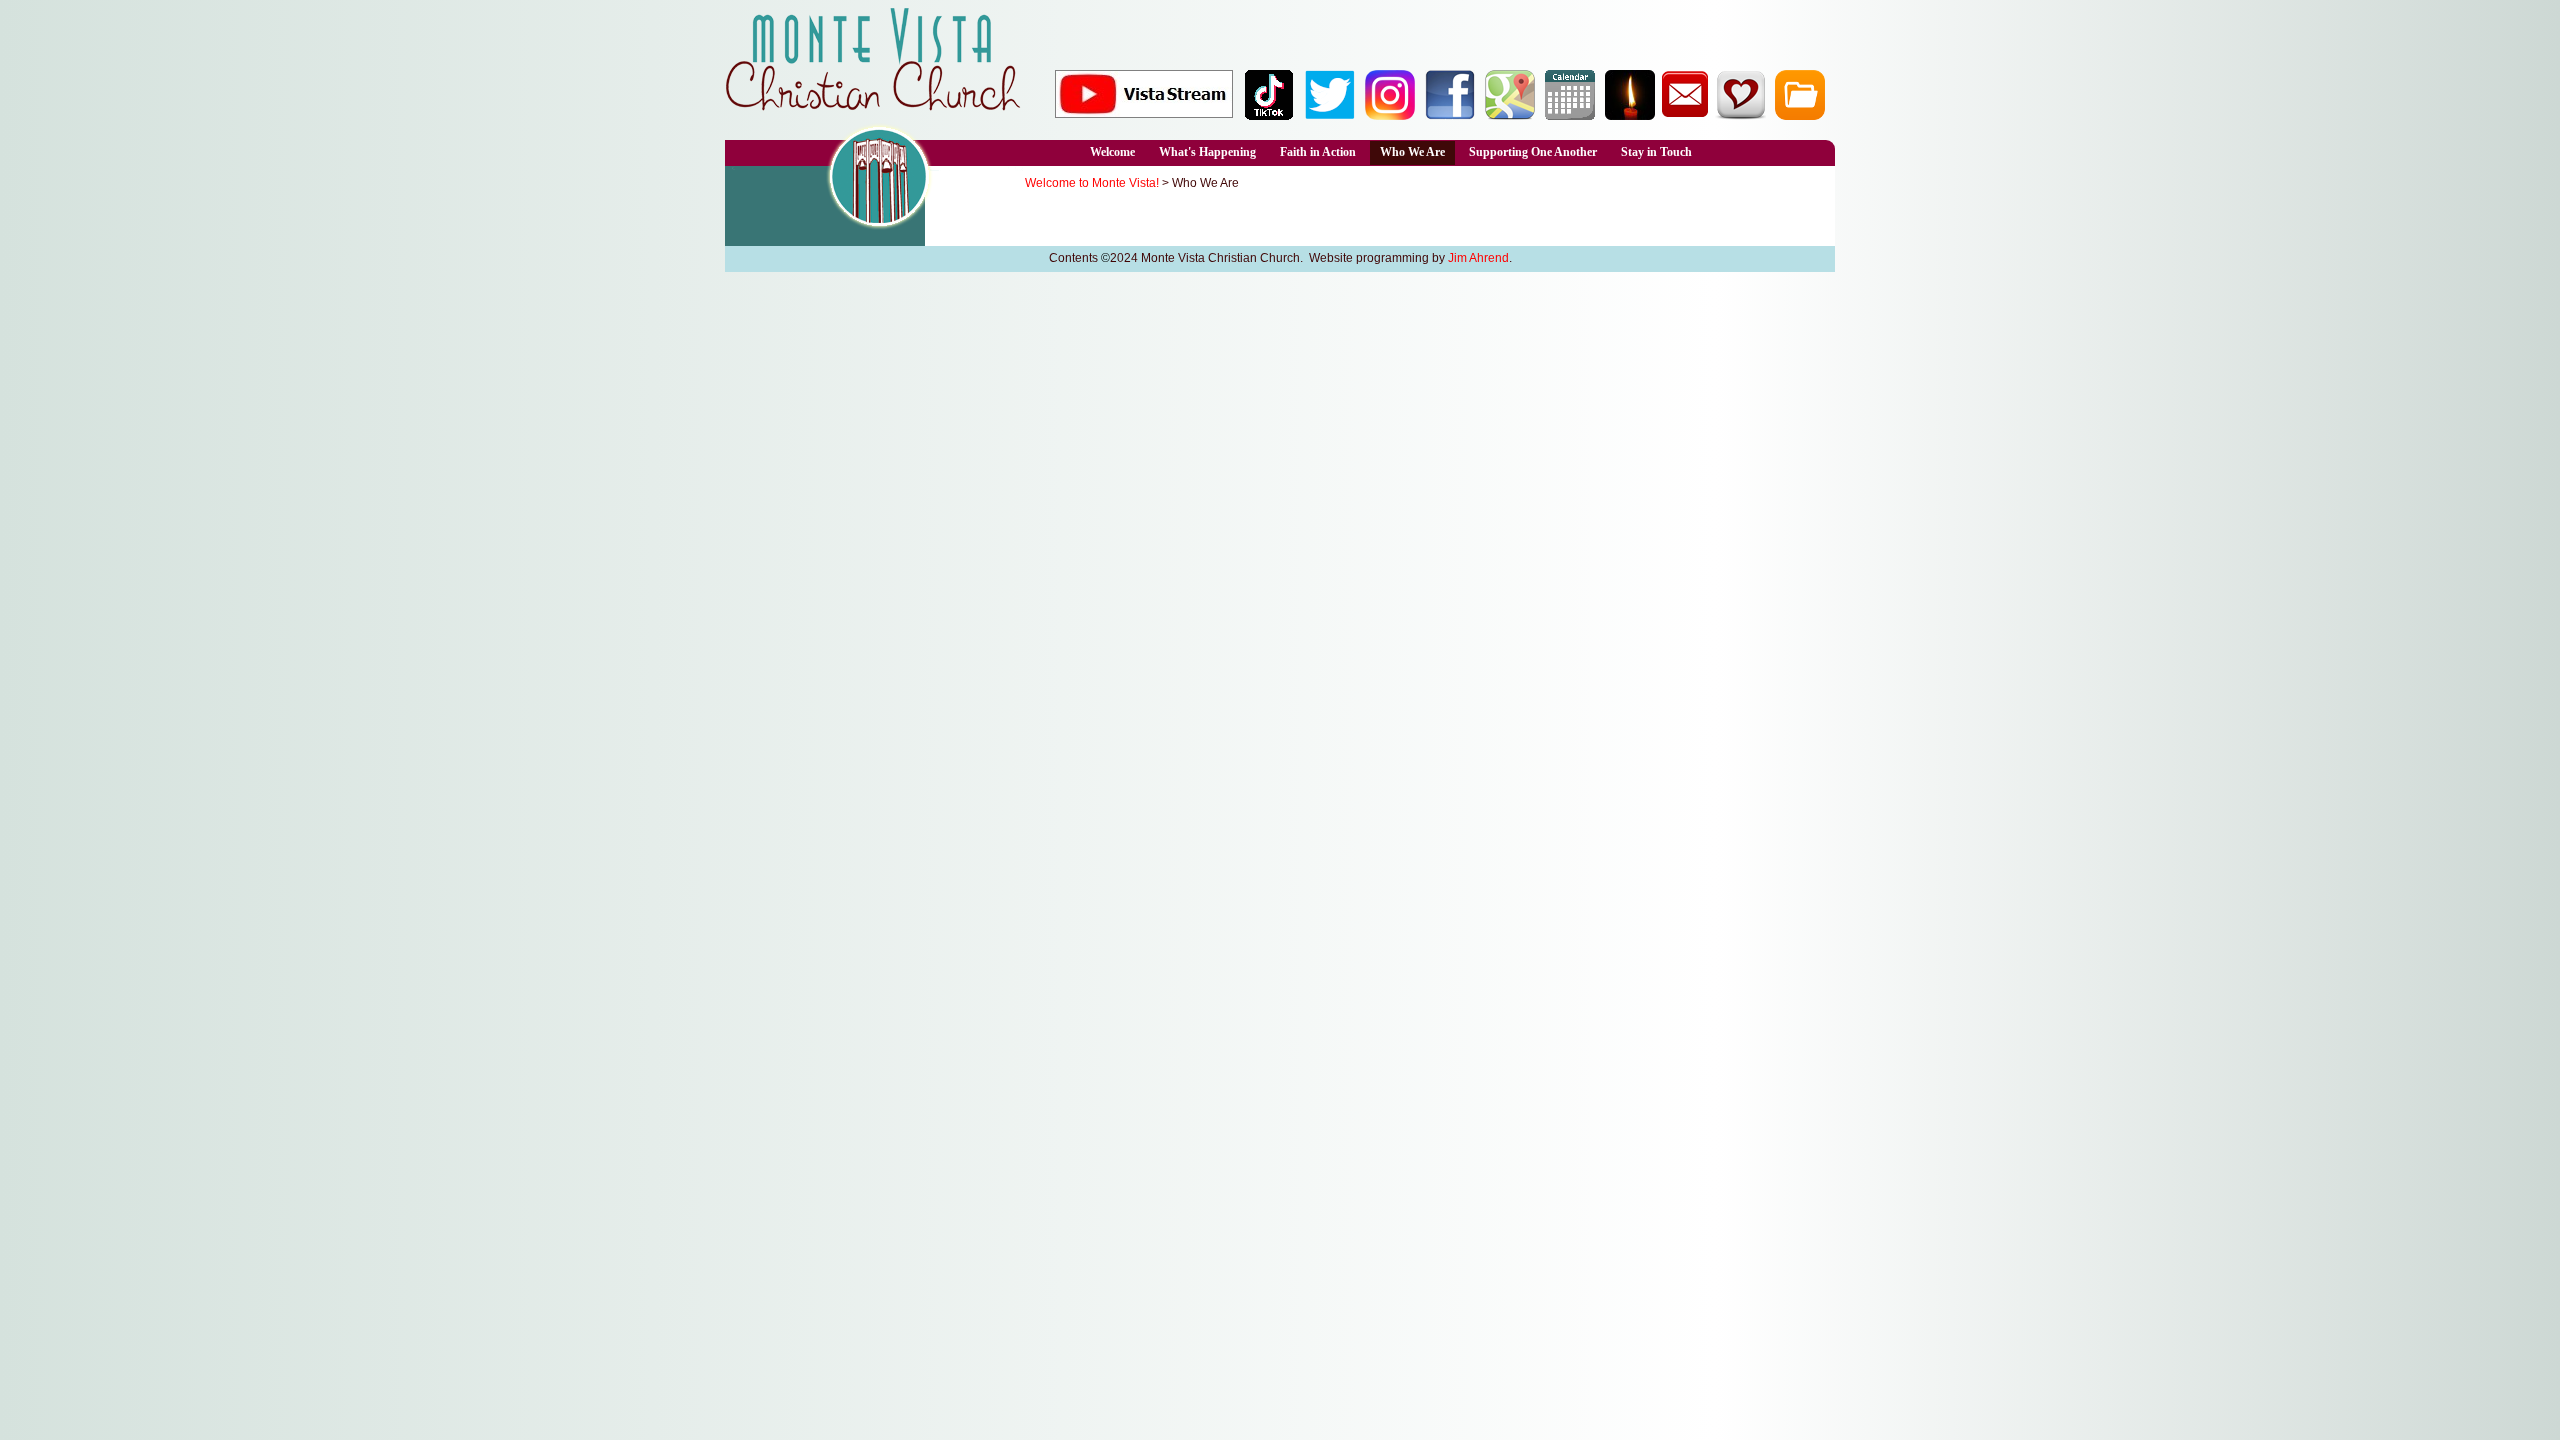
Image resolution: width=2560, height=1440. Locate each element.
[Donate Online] (1740, 115)
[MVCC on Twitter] (1330, 115)
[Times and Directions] (1510, 115)
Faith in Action (1318, 152)
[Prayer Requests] (1630, 115)
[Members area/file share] (1800, 115)
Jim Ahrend (1478, 258)
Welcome (1112, 152)
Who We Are (1412, 152)
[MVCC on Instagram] (1390, 115)
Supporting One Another (1533, 152)
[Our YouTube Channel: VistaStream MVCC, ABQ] (1144, 112)
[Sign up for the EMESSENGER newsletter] (1685, 115)
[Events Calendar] (1570, 115)
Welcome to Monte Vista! (1092, 183)
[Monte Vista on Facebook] (1450, 115)
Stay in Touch (1656, 152)
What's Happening (1207, 152)
